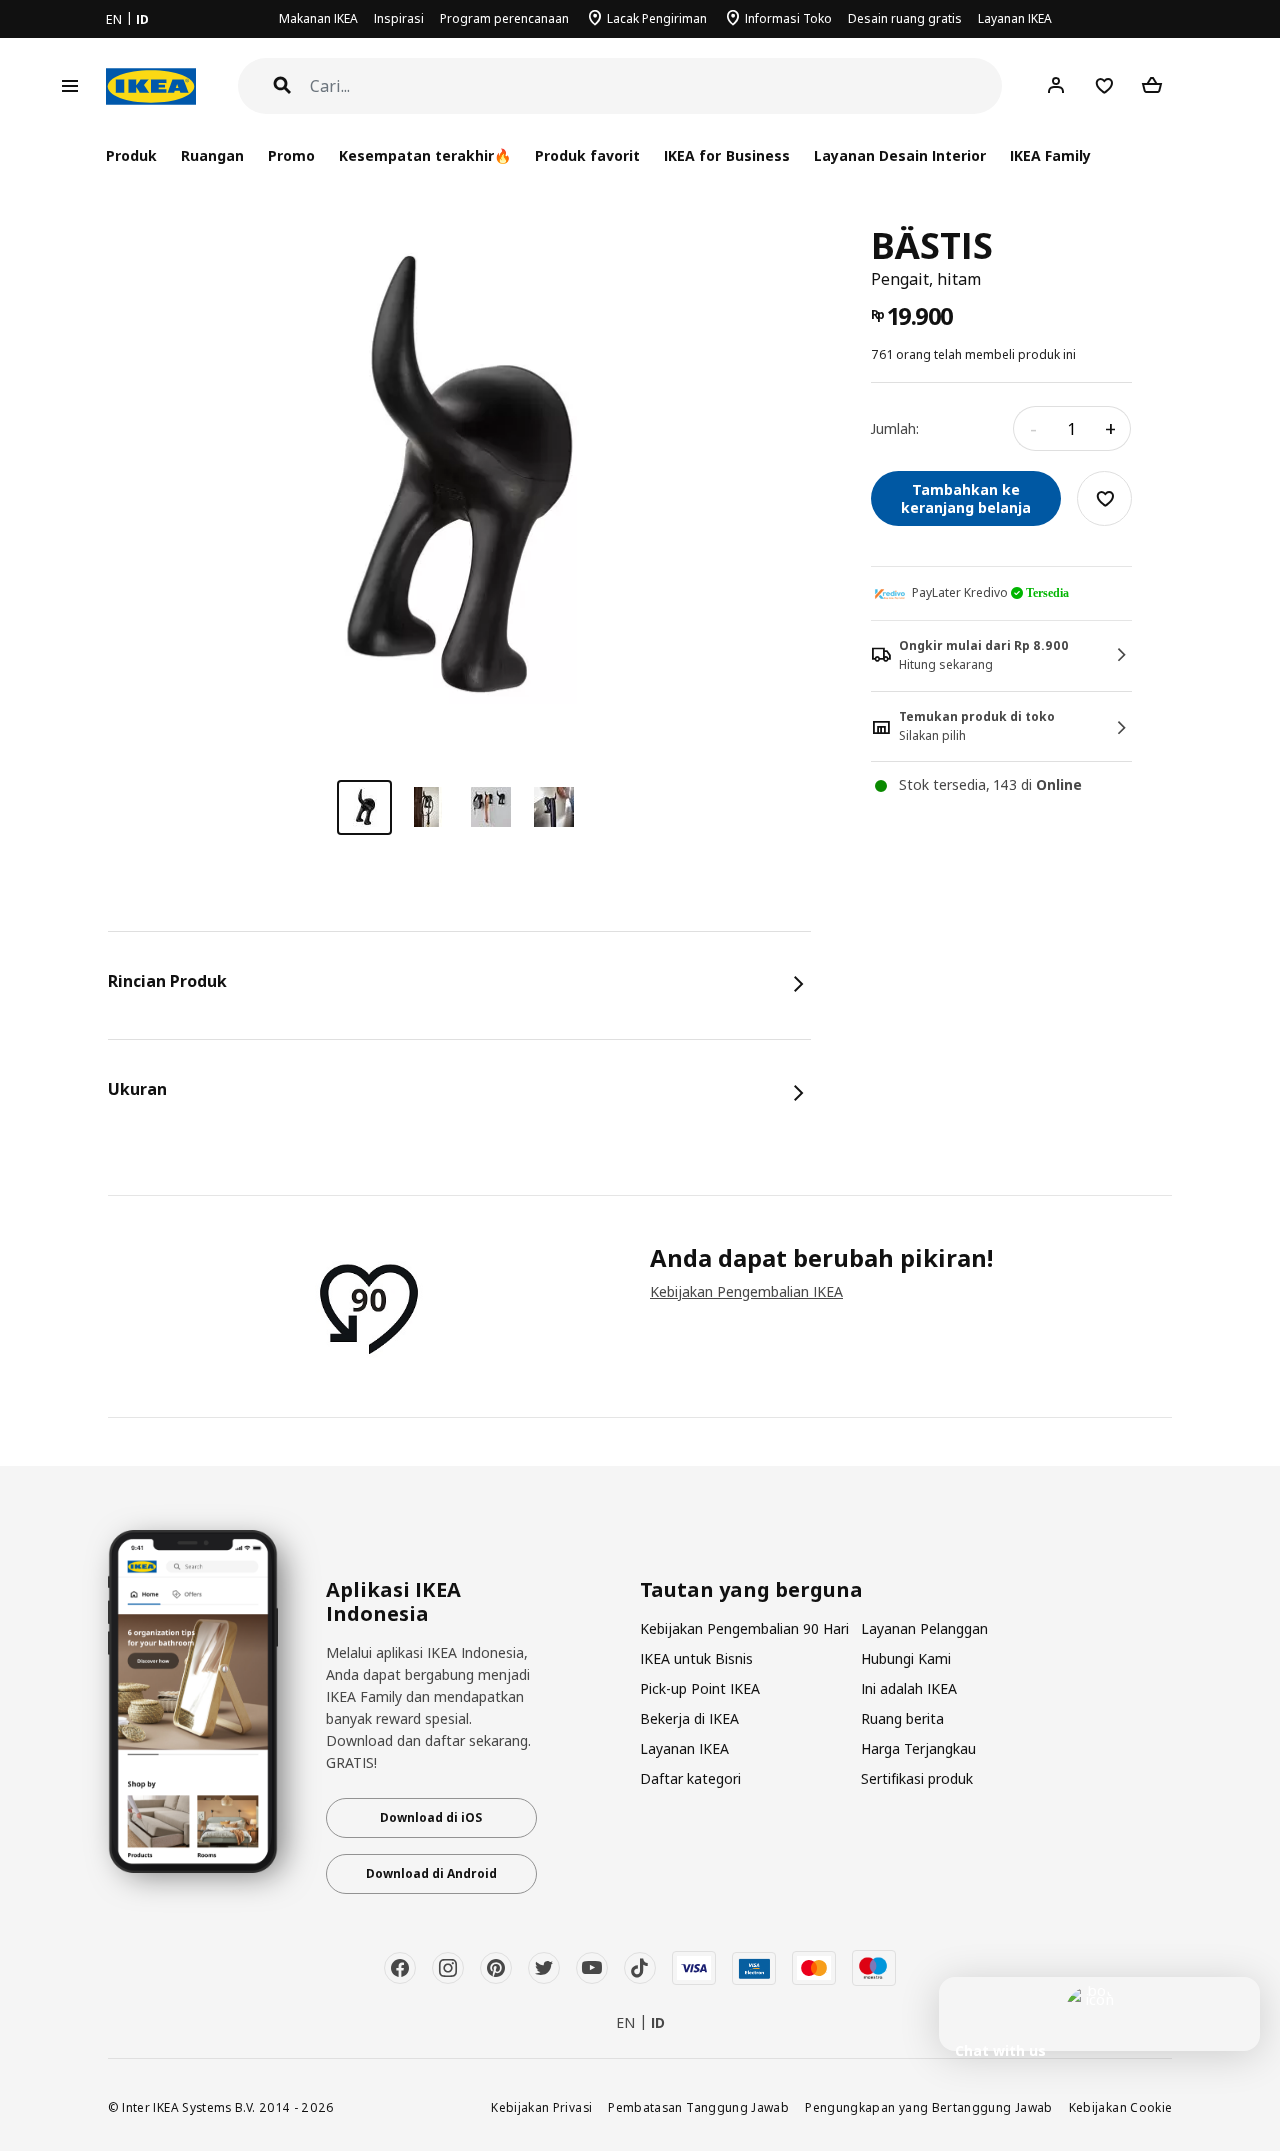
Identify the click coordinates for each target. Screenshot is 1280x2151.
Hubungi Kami (906, 1658)
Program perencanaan (504, 18)
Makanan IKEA (318, 18)
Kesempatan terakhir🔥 (425, 155)
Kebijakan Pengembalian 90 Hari (744, 1628)
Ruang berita (902, 1718)
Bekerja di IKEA (689, 1718)
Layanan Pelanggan (924, 1628)
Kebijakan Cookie (1121, 2107)
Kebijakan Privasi (541, 2107)
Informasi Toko (788, 18)
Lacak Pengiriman (657, 18)
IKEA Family (1050, 155)
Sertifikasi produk (917, 1778)
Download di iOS (431, 1817)
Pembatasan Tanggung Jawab (698, 2107)
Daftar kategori (690, 1778)
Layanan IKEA (1015, 18)
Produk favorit (587, 155)
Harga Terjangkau (918, 1748)
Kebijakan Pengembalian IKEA (746, 1291)
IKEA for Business (726, 155)
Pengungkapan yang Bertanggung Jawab (929, 2107)
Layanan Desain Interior (900, 155)
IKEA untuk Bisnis (696, 1658)
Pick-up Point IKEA (700, 1688)
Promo (291, 155)
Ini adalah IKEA (909, 1688)
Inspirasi (399, 18)
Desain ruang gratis (905, 18)
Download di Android (431, 1873)
